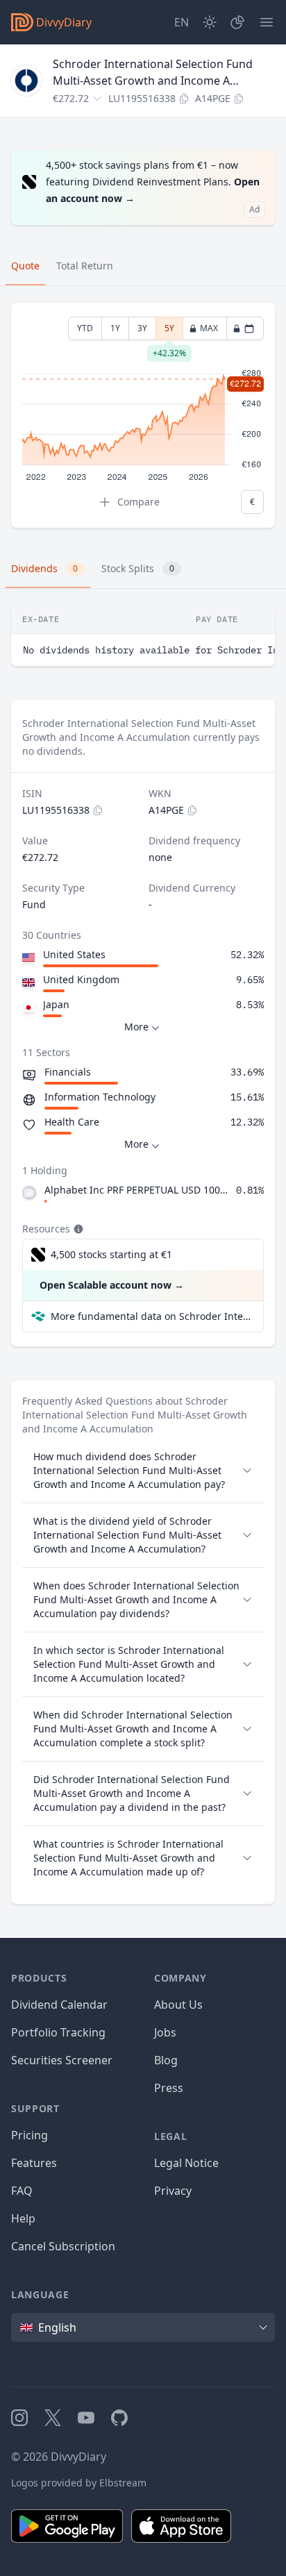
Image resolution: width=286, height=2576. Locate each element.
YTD (85, 328)
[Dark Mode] (210, 22)
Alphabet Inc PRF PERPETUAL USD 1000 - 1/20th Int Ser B (137, 1190)
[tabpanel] (143, 416)
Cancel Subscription (63, 2246)
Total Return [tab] (85, 266)
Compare (138, 502)
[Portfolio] (237, 22)
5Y (169, 331)
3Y (142, 328)
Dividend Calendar (59, 2005)
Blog (166, 2060)
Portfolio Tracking (58, 2032)
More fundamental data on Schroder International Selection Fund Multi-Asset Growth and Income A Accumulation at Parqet (151, 1316)
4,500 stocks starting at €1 (111, 1254)
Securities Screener (62, 2060)
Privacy (173, 2191)
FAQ (22, 2191)
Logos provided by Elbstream (79, 2483)
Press (169, 2088)
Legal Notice (186, 2163)
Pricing (30, 2135)
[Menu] (267, 22)
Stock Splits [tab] (138, 568)
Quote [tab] (25, 266)
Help (23, 2218)
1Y (115, 328)
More (136, 1027)
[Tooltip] (77, 1229)
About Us (178, 2005)
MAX (209, 328)
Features (34, 2163)
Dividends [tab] (44, 568)
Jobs (165, 2032)
